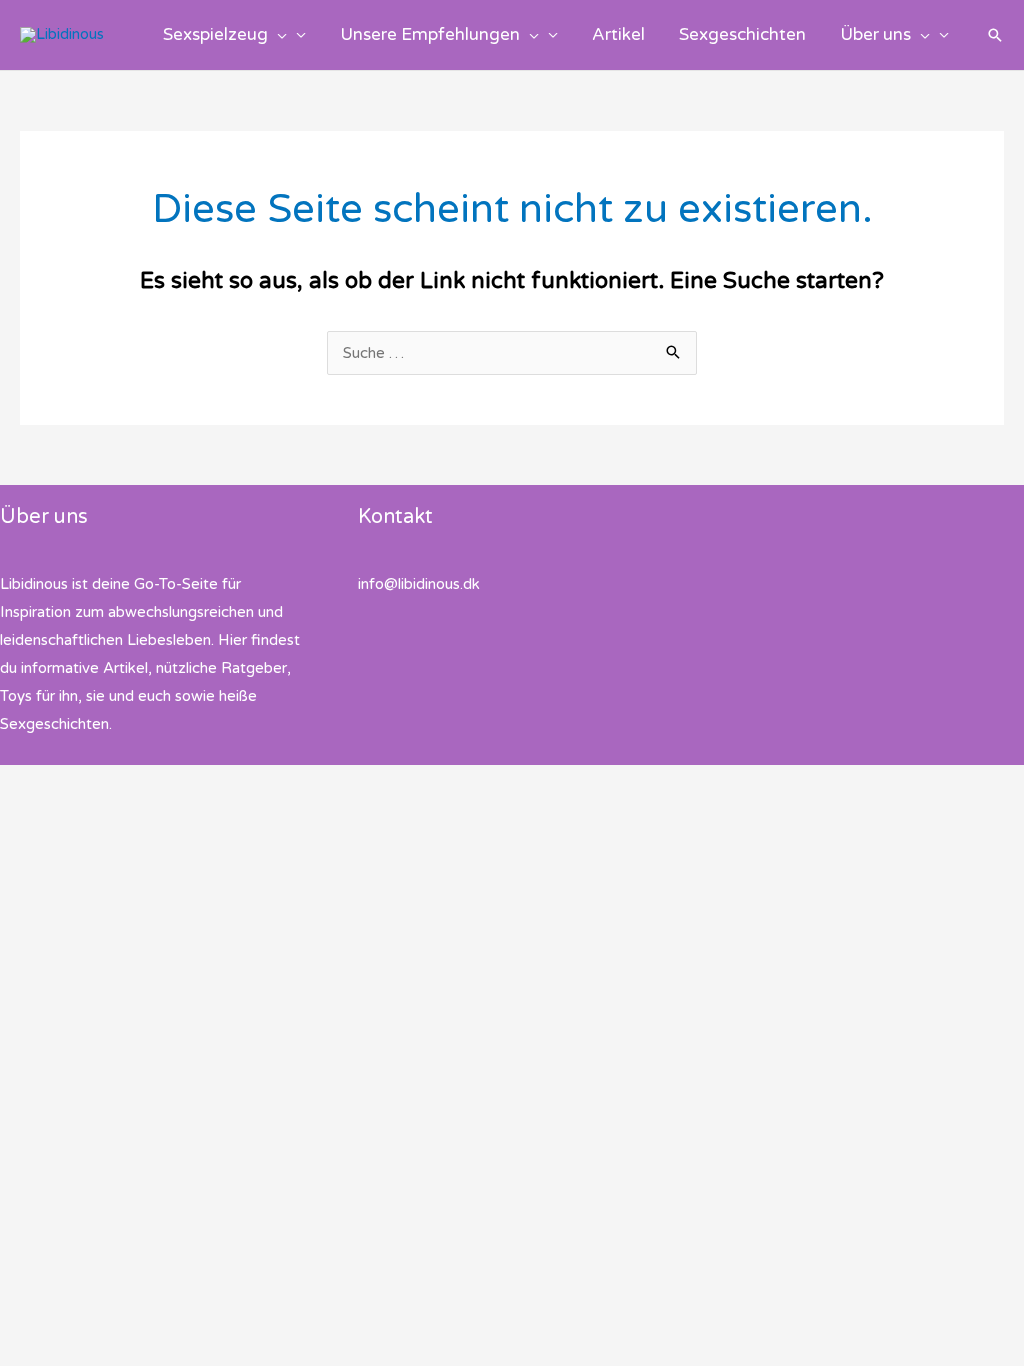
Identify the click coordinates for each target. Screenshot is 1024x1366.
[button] (277, 35)
